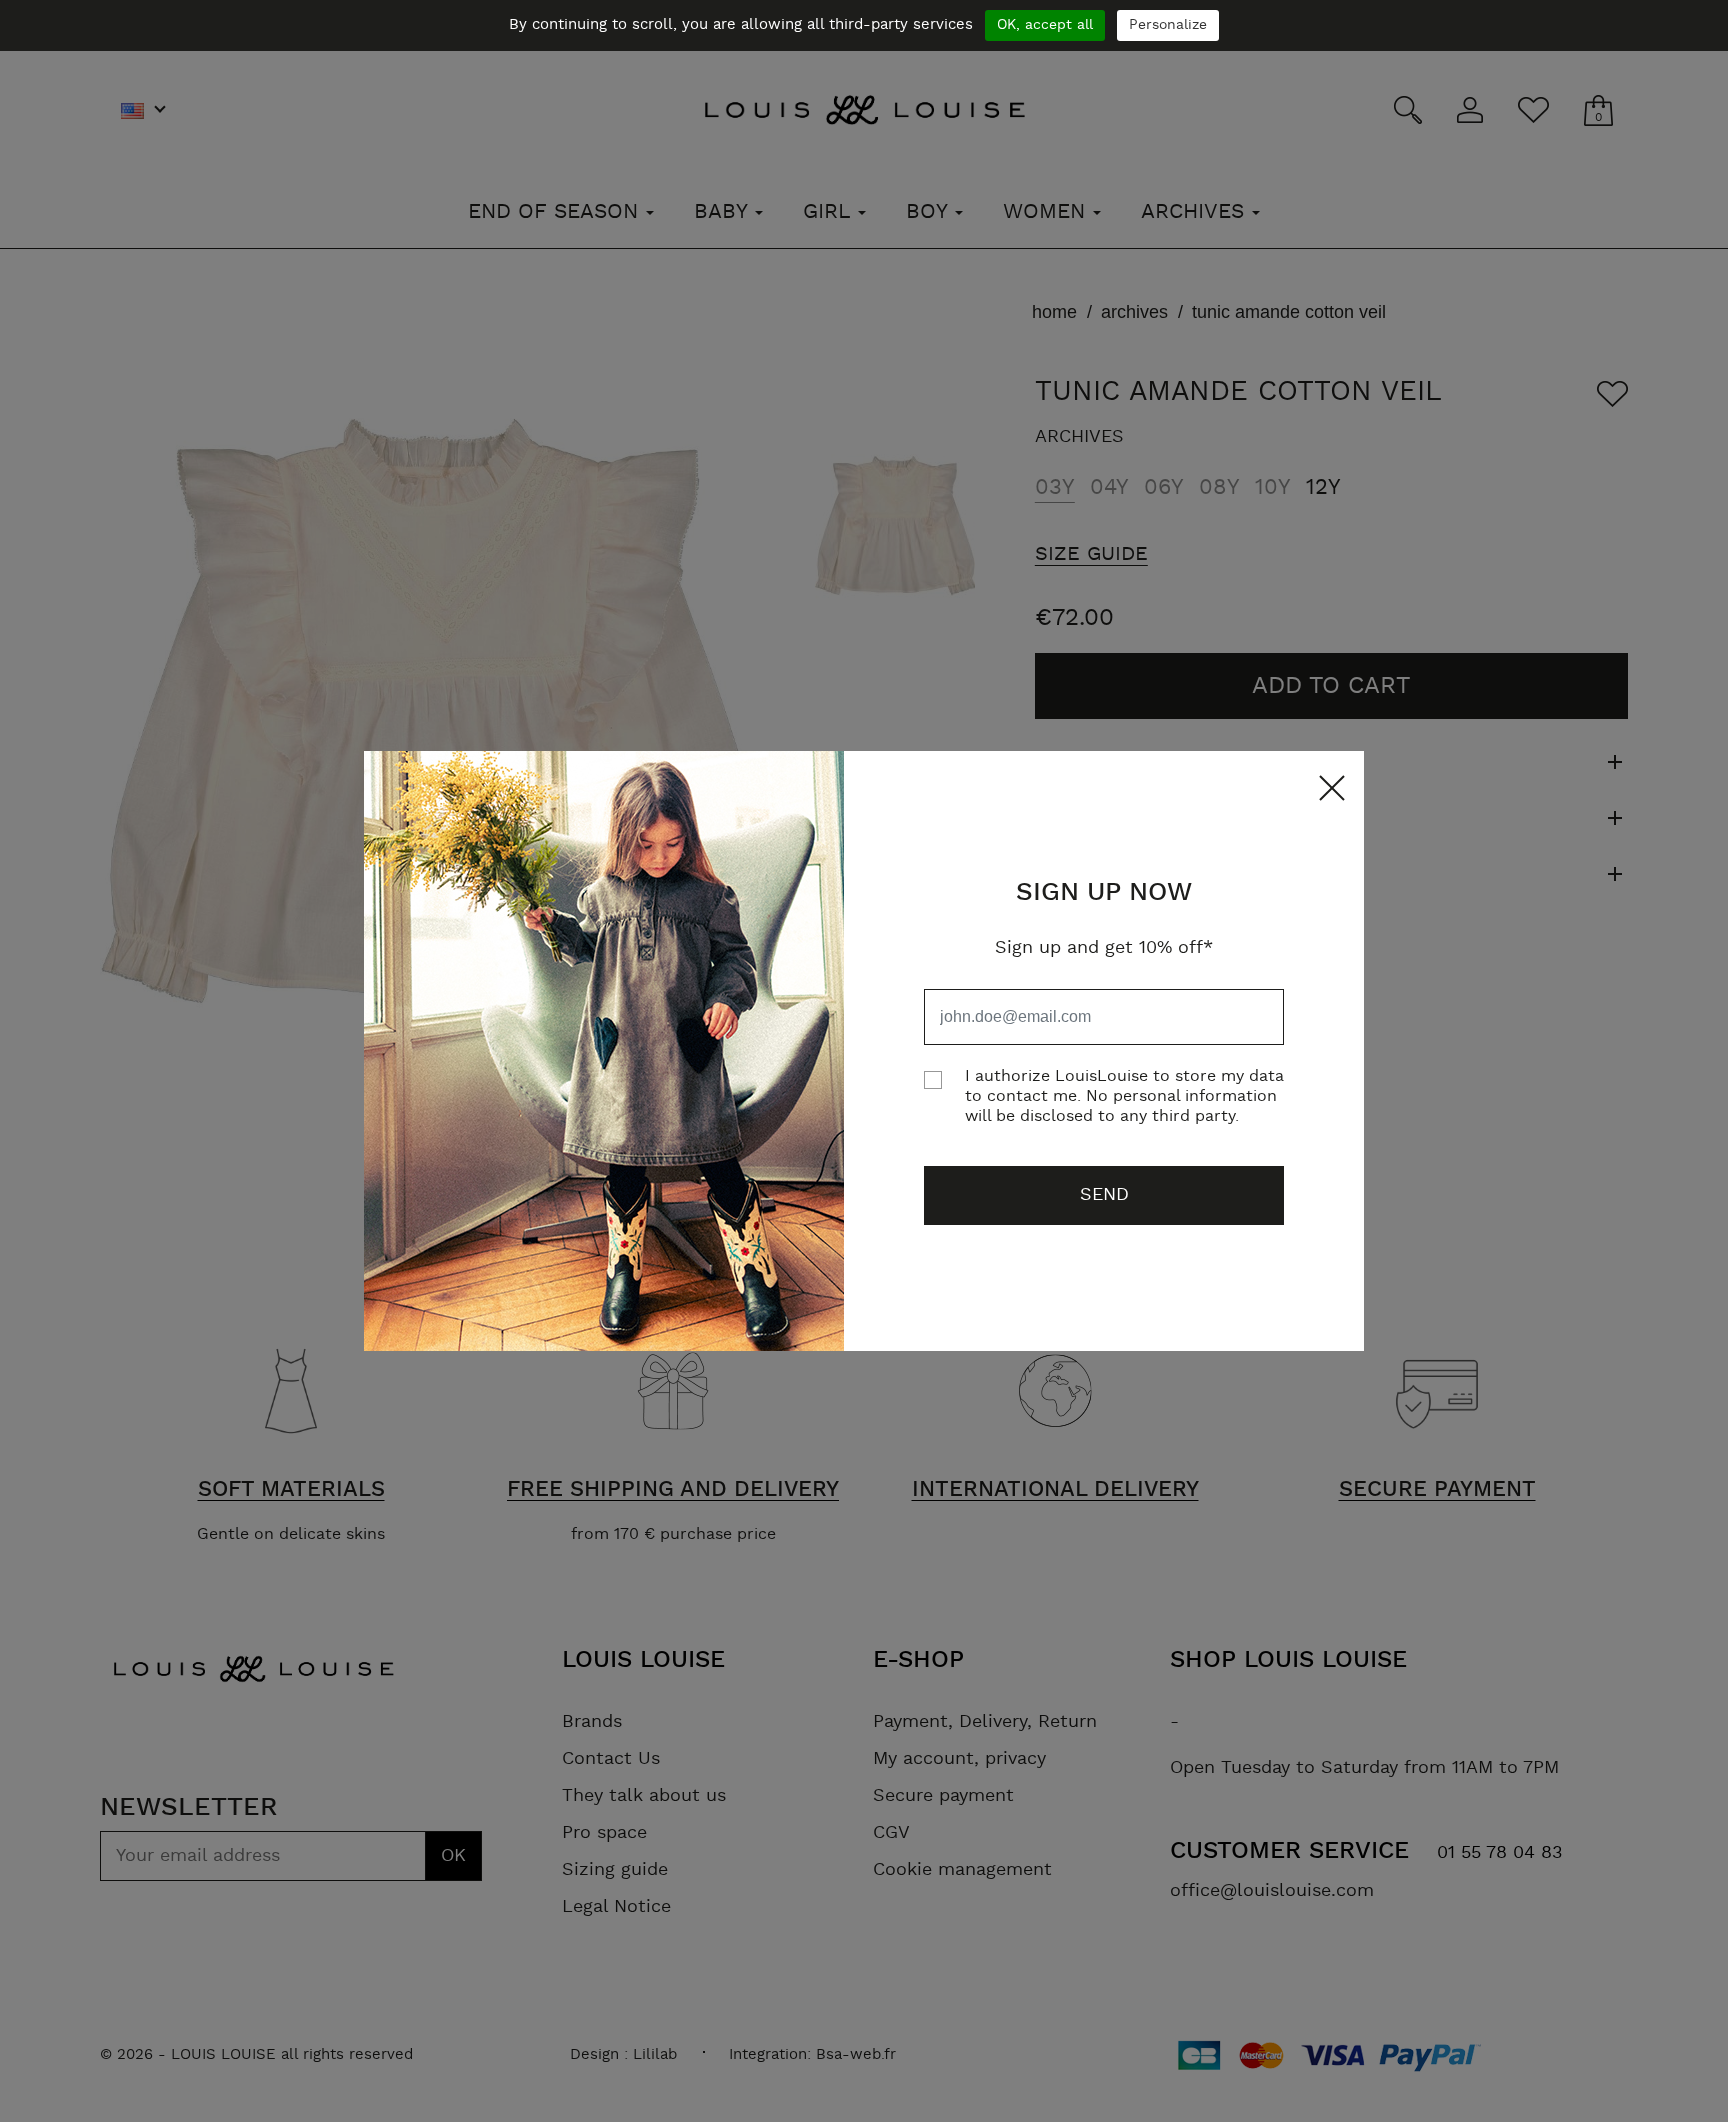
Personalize (1168, 25)
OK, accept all (1045, 25)
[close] (1327, 788)
